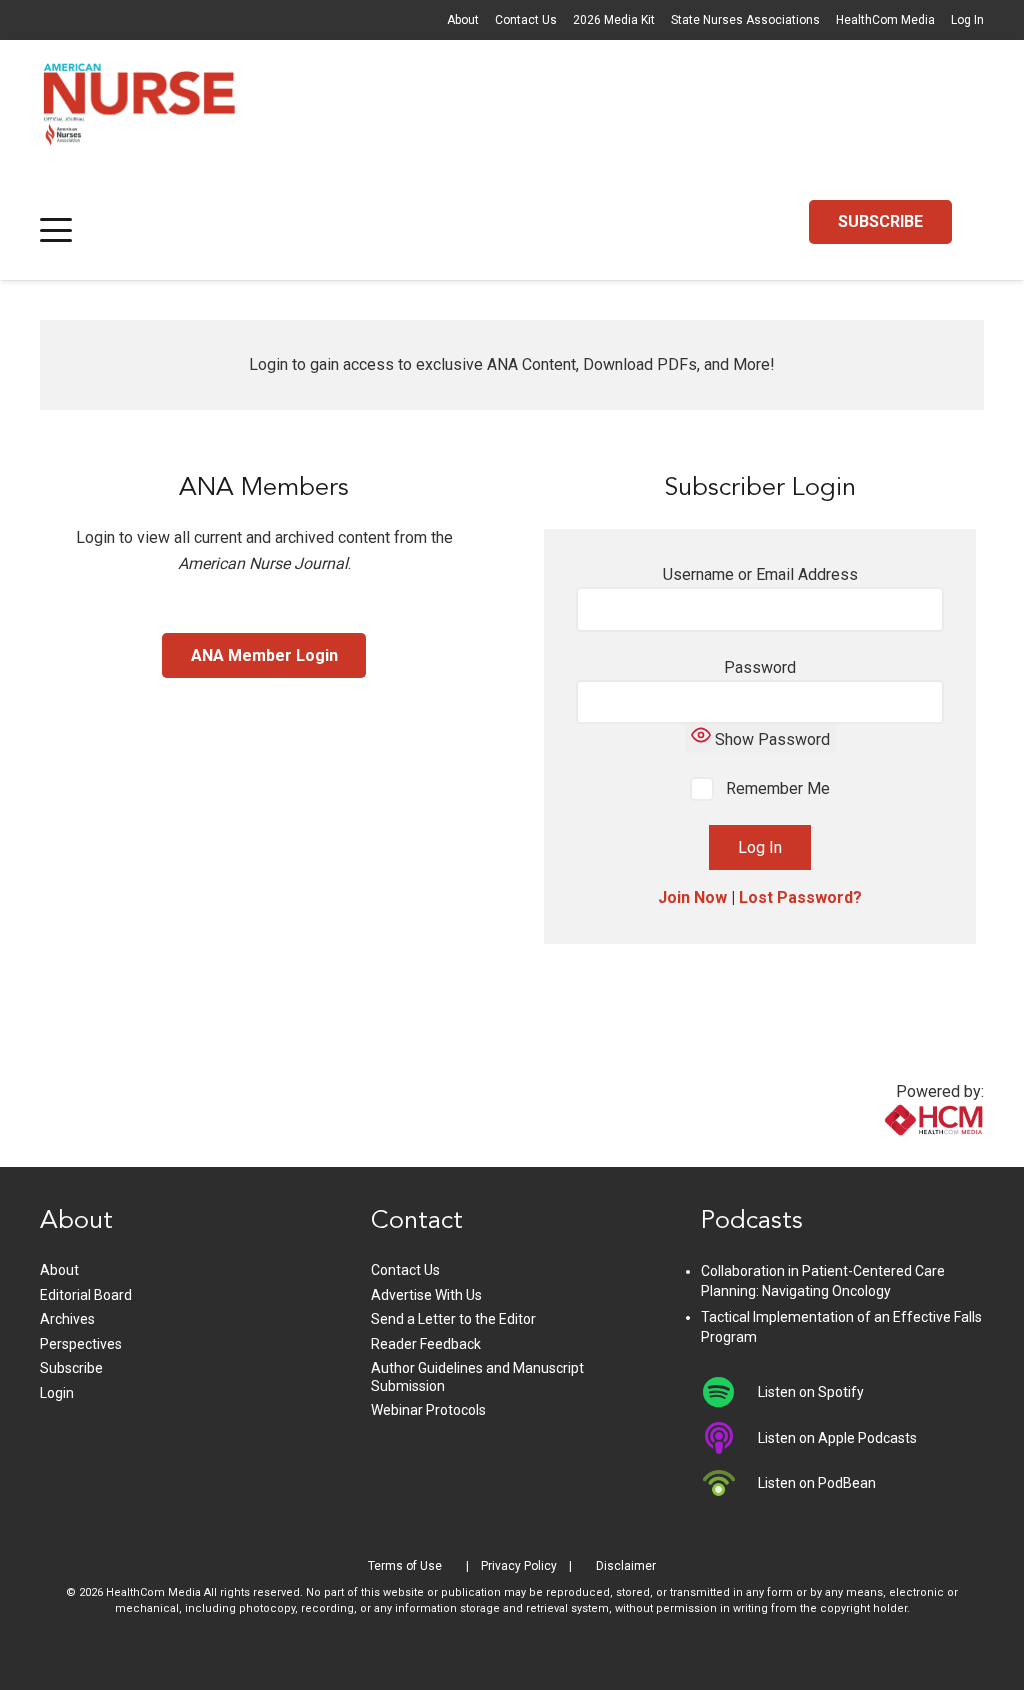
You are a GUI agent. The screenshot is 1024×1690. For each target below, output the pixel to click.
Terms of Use (405, 1566)
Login (57, 1393)
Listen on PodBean (817, 1483)
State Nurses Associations (745, 20)
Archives (67, 1319)
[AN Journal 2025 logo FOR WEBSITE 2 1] (139, 110)
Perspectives (81, 1344)
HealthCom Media (885, 20)
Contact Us (526, 20)
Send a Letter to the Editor (453, 1319)
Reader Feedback (426, 1344)
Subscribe (71, 1368)
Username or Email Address (760, 574)
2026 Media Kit (614, 20)
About (463, 20)
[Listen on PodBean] (729, 1483)
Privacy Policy (519, 1566)
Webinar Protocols (428, 1410)
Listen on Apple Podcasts (837, 1438)
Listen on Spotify (811, 1392)
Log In (967, 20)
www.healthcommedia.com (891, 1154)
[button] (56, 230)
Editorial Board (86, 1295)
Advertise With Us (426, 1295)
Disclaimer (626, 1566)
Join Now (692, 897)
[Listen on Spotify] (729, 1392)
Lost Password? (800, 897)
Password (760, 667)
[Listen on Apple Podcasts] (729, 1438)
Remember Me (776, 788)
